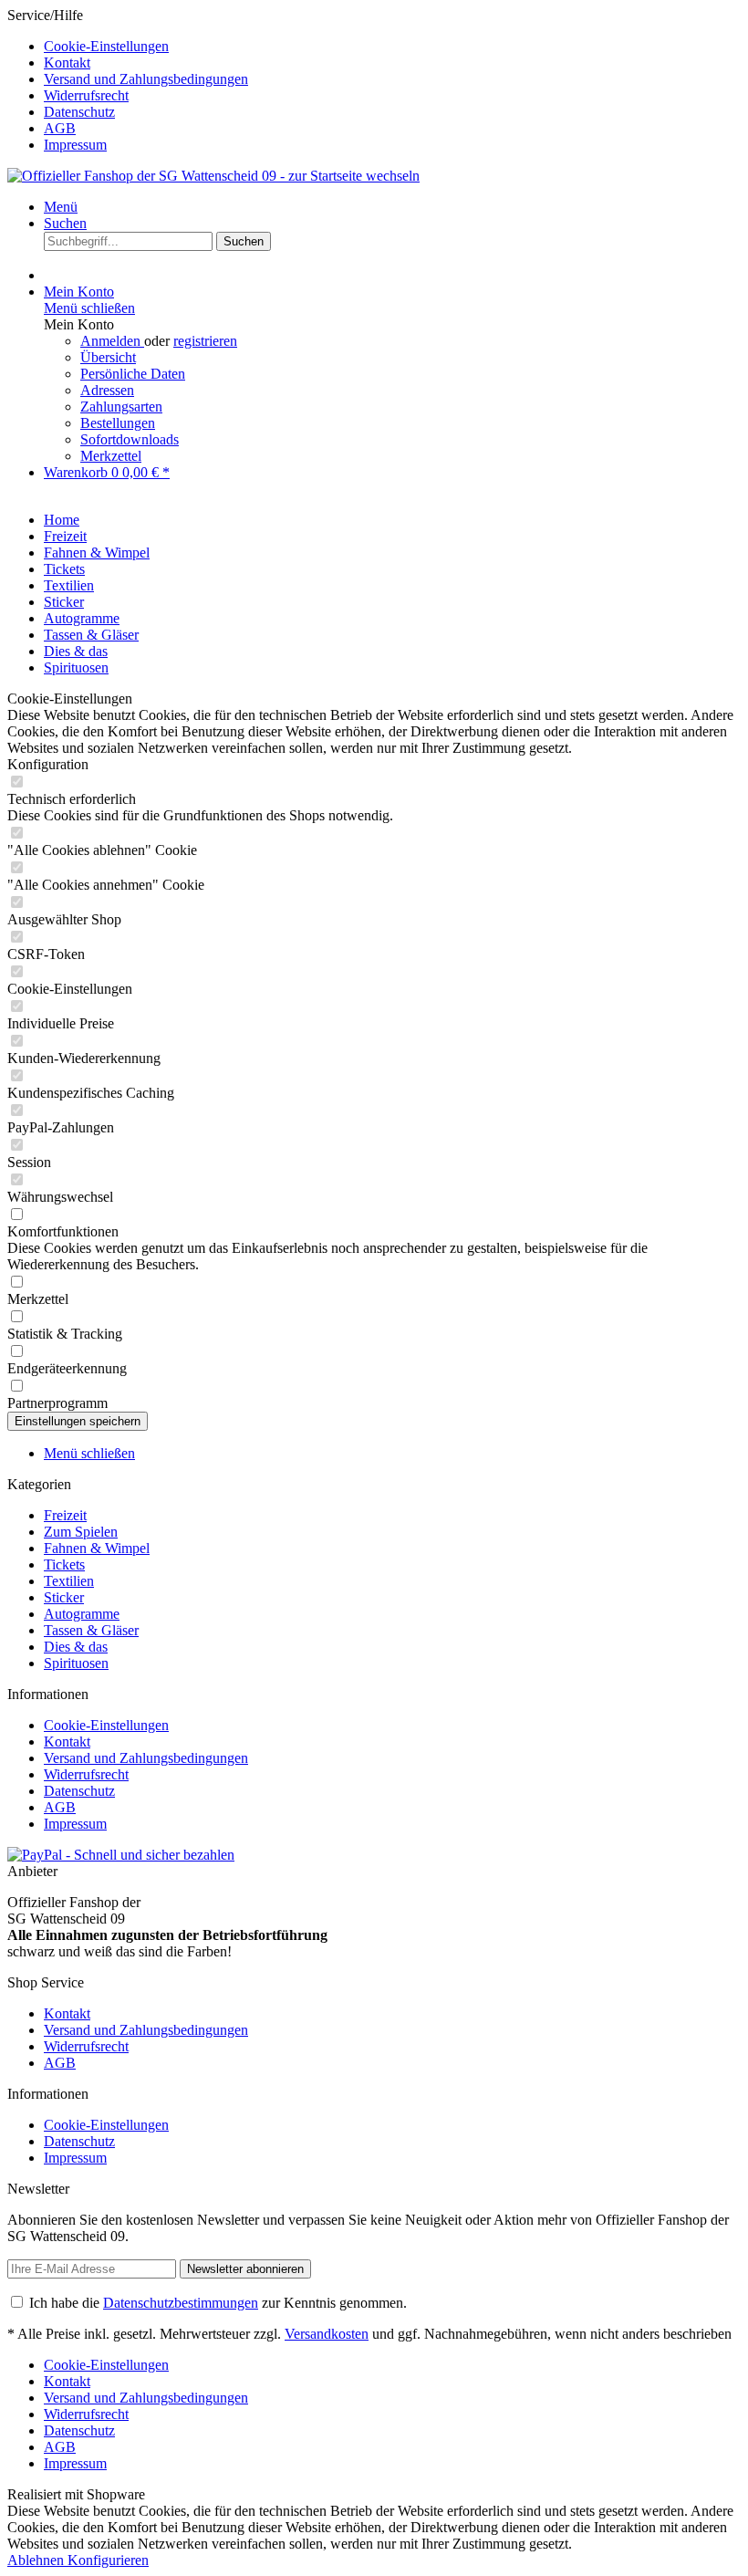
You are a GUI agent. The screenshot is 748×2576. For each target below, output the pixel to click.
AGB (60, 128)
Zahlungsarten (121, 407)
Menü (61, 207)
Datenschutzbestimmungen (181, 2303)
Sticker (64, 1597)
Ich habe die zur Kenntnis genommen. (218, 2303)
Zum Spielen (81, 1532)
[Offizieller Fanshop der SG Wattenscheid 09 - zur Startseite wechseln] (213, 176)
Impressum (75, 145)
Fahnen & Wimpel (97, 1548)
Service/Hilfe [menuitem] (128, 80)
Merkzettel (111, 456)
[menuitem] (392, 47)
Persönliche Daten (133, 374)
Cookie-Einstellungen (106, 46)
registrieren (205, 341)
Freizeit (65, 1515)
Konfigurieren (108, 2560)
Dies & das (76, 1647)
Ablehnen (37, 2560)
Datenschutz (79, 112)
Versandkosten (327, 2334)
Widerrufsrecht (86, 95)
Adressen (107, 390)
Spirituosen (76, 1663)
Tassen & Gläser (91, 1630)
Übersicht (108, 357)
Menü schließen (89, 308)
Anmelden (112, 341)
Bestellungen (118, 423)
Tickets (64, 1564)
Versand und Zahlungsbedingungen (146, 79)
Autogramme (82, 1614)
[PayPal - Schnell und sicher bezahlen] (121, 1855)
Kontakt (67, 63)
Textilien (69, 1581)
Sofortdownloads (130, 439)
